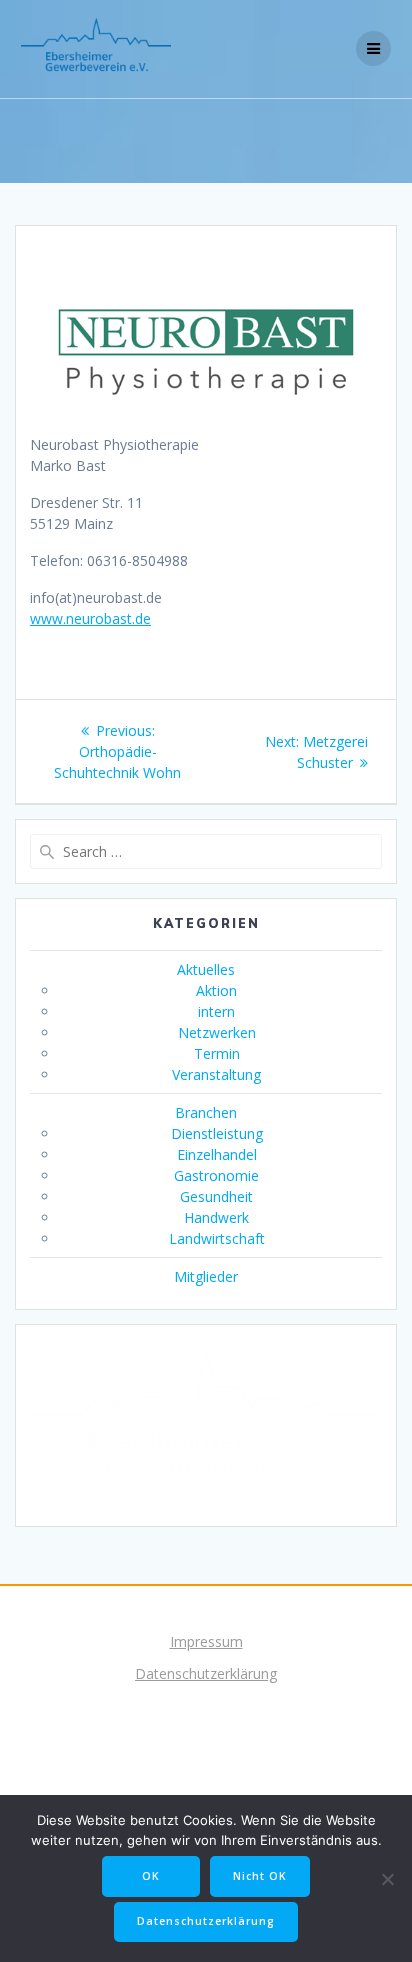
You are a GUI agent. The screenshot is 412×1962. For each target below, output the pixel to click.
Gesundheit (216, 1196)
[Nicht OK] (387, 1879)
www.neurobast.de (90, 618)
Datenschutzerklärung (206, 1673)
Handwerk (216, 1217)
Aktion (216, 990)
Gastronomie (216, 1175)
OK (151, 1876)
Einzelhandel (217, 1154)
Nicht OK (260, 1876)
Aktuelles (206, 969)
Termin (217, 1053)
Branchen (206, 1112)
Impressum (206, 1641)
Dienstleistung (217, 1133)
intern (216, 1011)
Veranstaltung (216, 1074)
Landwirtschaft (217, 1238)
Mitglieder (206, 1276)
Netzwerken (217, 1032)
